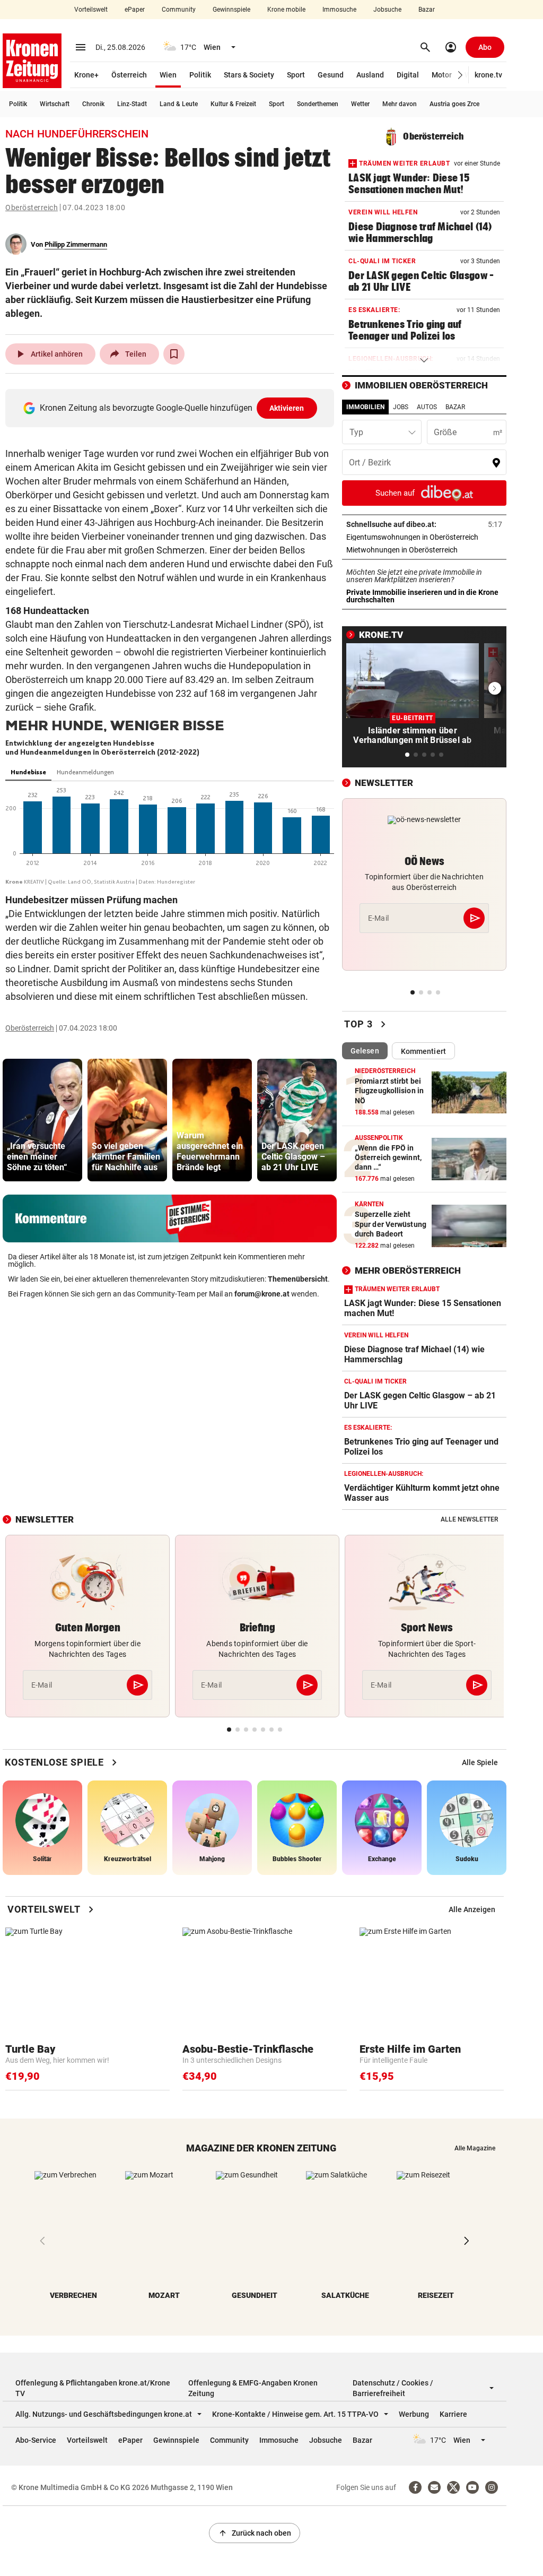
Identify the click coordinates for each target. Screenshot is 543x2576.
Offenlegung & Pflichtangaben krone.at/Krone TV (93, 2388)
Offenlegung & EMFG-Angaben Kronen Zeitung (253, 2388)
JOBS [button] (401, 407)
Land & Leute (179, 104)
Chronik (93, 104)
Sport (296, 75)
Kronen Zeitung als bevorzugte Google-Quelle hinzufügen (172, 408)
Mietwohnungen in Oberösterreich (424, 550)
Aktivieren (287, 408)
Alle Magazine (475, 2148)
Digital (408, 75)
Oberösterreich (32, 208)
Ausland (370, 75)
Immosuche (339, 10)
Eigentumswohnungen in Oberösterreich (424, 537)
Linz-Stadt (132, 104)
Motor (442, 75)
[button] (461, 75)
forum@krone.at (262, 1294)
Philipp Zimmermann (76, 244)
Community (179, 10)
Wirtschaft (55, 104)
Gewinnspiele (231, 10)
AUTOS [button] (427, 407)
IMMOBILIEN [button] (365, 407)
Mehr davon (400, 104)
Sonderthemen (318, 104)
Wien (168, 75)
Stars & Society (249, 75)
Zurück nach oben (255, 2533)
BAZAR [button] (455, 407)
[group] (42, 1120)
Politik (200, 75)
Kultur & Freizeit (233, 104)
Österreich (129, 75)
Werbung (414, 2414)
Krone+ (86, 75)
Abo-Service (36, 2440)
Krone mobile (286, 10)
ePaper (135, 10)
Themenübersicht (298, 1279)
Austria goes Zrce (454, 104)
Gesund (331, 75)
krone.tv (488, 75)
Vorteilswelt (91, 10)
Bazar (427, 10)
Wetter (360, 104)
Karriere (453, 2414)
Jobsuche (387, 10)
